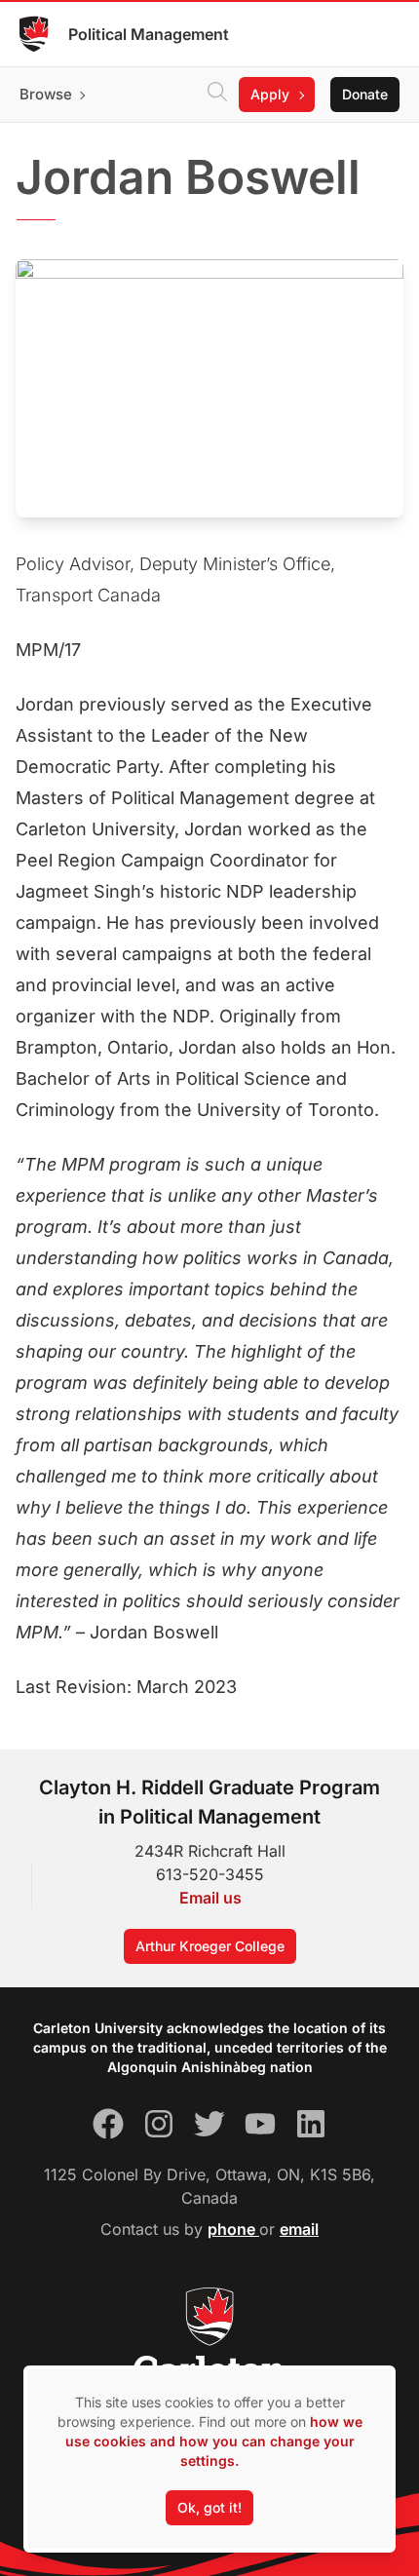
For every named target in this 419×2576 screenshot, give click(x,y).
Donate (365, 94)
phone (233, 2229)
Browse (46, 94)
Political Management (149, 34)
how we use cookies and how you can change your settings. (214, 2441)
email (299, 2229)
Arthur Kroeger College (210, 1946)
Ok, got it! (209, 2507)
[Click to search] (217, 95)
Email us (210, 1898)
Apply (270, 94)
